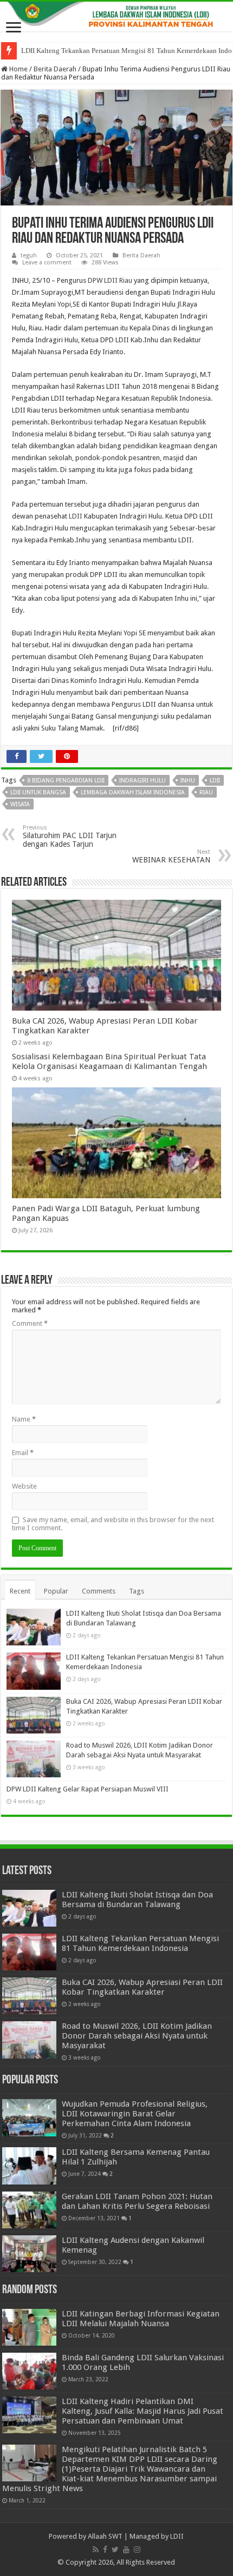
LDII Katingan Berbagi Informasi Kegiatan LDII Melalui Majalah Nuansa (141, 2319)
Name (24, 1419)
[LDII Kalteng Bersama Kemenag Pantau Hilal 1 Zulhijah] (29, 2166)
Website (24, 1486)
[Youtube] (126, 2550)
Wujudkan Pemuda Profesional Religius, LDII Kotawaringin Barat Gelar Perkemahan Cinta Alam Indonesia (135, 2114)
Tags (137, 1591)
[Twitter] (115, 2550)
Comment (30, 1323)
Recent (20, 1591)
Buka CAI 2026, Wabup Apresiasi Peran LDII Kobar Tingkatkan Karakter (142, 1987)
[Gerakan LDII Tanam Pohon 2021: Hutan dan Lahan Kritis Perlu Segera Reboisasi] (29, 2210)
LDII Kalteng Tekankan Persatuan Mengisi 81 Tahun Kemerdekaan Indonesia (140, 1943)
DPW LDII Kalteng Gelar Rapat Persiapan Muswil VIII (88, 1789)
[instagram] (137, 2550)
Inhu (188, 781)
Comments (99, 1591)
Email (23, 1453)
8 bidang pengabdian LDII (66, 781)
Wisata (20, 804)
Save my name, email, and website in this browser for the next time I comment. (113, 1524)
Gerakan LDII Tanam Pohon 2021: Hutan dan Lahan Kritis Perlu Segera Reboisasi (137, 2201)
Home (18, 69)
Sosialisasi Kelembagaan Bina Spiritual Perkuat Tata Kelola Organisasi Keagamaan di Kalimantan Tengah (109, 1061)
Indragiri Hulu (143, 781)
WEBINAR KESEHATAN (171, 856)
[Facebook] (105, 2550)
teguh (29, 255)
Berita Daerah (55, 69)
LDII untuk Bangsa (38, 792)
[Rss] (96, 2550)
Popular (56, 1591)
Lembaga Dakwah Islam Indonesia (133, 792)
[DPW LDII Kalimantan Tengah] (116, 16)
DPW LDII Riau (110, 280)
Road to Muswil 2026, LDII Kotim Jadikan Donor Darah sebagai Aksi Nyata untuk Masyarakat (137, 2036)
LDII (76, 516)
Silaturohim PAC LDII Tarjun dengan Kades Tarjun (70, 836)
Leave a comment (47, 263)
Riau (206, 792)
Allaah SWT (105, 2536)
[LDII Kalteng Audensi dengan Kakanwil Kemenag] (29, 2254)
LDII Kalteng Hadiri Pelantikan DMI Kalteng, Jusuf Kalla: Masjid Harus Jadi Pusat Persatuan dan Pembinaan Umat (143, 2411)
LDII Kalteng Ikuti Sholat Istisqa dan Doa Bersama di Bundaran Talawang (137, 1900)
